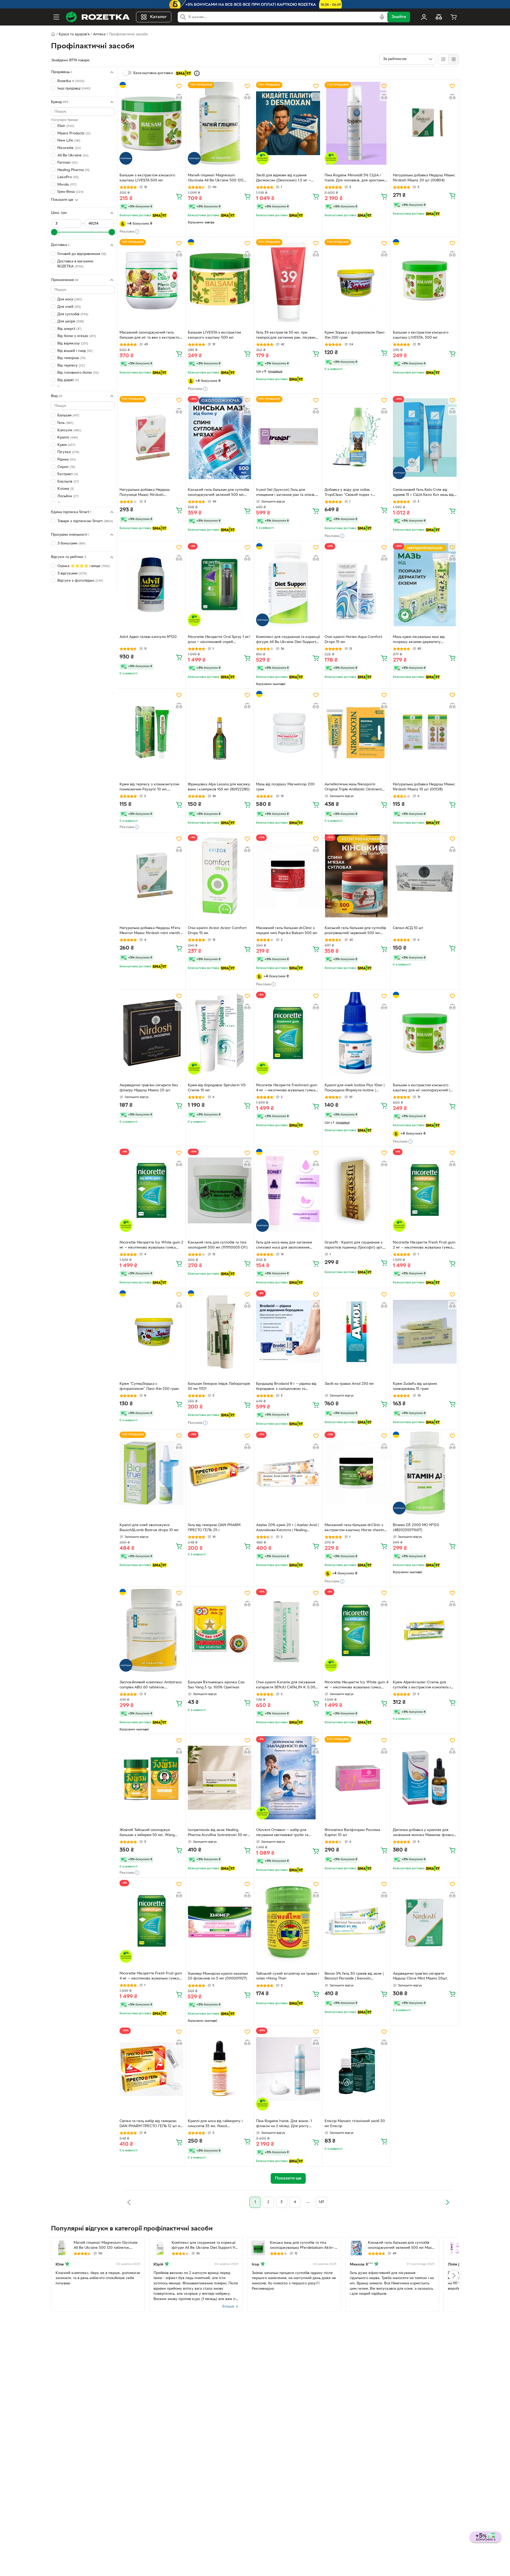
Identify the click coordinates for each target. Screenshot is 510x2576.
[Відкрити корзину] (454, 17)
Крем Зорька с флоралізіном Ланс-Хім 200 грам (355, 335)
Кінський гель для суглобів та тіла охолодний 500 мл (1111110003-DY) (218, 1245)
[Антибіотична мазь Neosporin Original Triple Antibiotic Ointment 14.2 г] (356, 732)
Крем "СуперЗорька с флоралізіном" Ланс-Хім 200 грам (149, 1386)
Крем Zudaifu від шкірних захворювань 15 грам (415, 1386)
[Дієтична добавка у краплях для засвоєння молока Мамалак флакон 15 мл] (425, 1778)
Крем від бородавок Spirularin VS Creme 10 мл (217, 1088)
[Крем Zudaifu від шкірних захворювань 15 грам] (425, 1332)
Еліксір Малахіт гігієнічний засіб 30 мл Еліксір (355, 2124)
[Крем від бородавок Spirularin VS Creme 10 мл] (220, 1033)
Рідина (67, 460)
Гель (65, 423)
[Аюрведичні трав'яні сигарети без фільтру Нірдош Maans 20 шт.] (151, 1033)
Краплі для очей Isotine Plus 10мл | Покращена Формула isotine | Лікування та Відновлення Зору (355, 1088)
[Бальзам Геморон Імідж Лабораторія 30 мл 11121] (220, 1332)
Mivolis (67, 185)
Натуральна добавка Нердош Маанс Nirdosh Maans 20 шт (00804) (424, 178)
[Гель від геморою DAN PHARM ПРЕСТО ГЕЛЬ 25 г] (220, 1473)
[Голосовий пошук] (382, 17)
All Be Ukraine (73, 155)
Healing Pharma (73, 170)
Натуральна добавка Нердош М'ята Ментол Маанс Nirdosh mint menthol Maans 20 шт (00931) (151, 931)
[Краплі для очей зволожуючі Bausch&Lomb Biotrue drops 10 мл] (151, 1473)
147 (321, 2202)
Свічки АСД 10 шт (408, 928)
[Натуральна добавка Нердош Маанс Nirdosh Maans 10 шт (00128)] (425, 732)
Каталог (158, 17)
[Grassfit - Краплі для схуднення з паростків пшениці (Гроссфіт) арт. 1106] (356, 1190)
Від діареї (68, 380)
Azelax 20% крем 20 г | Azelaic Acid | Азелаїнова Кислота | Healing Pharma (287, 1528)
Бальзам (68, 416)
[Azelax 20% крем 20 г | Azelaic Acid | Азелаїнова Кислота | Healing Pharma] (288, 1473)
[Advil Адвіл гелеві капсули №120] (151, 585)
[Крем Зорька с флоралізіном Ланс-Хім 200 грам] (356, 280)
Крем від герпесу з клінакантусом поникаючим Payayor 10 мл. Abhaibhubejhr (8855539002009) (149, 787)
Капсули (69, 430)
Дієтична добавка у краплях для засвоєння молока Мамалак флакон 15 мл (424, 1833)
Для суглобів (73, 314)
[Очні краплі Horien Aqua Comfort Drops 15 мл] (356, 585)
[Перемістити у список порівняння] (179, 97)
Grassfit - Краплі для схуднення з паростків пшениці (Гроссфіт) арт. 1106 (354, 1246)
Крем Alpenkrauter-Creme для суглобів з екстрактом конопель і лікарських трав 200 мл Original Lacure (422, 1685)
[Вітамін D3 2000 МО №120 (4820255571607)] (425, 1473)
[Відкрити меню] (56, 17)
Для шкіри (71, 322)
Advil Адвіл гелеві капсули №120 (148, 637)
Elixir (66, 126)
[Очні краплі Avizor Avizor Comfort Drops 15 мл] (220, 876)
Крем (66, 445)
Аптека (99, 34)
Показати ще (62, 200)
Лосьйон (68, 496)
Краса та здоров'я (74, 34)
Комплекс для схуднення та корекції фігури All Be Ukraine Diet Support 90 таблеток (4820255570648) (288, 640)
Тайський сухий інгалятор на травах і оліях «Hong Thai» (288, 1976)
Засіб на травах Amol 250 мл (349, 1384)
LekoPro (68, 177)
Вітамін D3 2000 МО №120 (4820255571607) (416, 1528)
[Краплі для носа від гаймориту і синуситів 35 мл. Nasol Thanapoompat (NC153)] (220, 2069)
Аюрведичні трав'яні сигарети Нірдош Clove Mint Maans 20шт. (420, 1976)
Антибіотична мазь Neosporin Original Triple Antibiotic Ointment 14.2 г (353, 787)
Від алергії (69, 329)
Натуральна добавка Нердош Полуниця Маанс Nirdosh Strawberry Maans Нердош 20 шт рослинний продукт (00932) (148, 493)
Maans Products (74, 133)
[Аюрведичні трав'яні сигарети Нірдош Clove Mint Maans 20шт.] (425, 1921)
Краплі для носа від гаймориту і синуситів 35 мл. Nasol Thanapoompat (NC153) (215, 2124)
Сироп (66, 467)
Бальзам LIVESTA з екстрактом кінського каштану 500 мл (214, 335)
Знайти (399, 17)
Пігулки (68, 452)
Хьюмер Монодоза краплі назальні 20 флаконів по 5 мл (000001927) (218, 1976)
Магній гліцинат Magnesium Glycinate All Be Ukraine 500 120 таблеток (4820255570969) (216, 178)
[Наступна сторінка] (447, 2202)
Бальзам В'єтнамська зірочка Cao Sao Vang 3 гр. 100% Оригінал (216, 1685)
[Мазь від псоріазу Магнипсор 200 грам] (288, 732)
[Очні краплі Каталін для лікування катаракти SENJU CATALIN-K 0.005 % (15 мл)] (288, 1630)
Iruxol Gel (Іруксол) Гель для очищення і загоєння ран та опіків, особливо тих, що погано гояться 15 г (287, 493)
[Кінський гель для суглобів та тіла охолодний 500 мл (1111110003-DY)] (220, 1190)
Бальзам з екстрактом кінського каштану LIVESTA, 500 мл (421, 335)
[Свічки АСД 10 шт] (425, 876)
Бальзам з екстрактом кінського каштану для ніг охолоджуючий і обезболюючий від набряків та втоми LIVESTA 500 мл (421, 1088)
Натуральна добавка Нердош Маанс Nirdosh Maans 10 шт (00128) (424, 787)
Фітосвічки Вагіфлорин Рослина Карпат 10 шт (352, 1833)
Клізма (66, 489)
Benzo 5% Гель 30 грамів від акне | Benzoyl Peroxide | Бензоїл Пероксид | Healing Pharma (354, 1977)
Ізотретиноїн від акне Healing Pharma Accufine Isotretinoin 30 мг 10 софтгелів (218, 1833)
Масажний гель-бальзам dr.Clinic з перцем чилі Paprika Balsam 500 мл (287, 931)
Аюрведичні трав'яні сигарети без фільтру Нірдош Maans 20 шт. (149, 1088)
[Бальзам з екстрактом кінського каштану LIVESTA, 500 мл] (425, 280)
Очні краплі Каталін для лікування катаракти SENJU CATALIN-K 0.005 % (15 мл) (287, 1685)
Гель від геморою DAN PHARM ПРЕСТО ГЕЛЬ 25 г (214, 1528)
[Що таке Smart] (197, 73)
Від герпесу (71, 366)
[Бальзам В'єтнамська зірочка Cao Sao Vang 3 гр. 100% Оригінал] (220, 1630)
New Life (69, 141)
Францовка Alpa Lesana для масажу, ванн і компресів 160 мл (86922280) (219, 787)
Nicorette (69, 148)
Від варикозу (73, 344)
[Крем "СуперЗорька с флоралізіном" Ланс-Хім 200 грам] (151, 1332)
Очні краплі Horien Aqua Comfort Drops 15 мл (353, 640)
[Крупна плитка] (443, 59)
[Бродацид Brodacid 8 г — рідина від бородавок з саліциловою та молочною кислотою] (288, 1332)
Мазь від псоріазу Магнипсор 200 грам (285, 787)
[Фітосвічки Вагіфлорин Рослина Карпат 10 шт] (356, 1778)
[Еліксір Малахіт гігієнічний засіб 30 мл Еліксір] (356, 2069)
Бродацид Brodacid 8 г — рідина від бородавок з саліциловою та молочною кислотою (286, 1387)
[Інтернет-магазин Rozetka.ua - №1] (98, 17)
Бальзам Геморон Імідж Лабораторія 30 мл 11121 (219, 1386)
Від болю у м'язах (77, 336)
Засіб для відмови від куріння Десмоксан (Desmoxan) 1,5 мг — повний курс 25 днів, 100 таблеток (286, 178)
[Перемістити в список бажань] (179, 86)
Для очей (69, 307)
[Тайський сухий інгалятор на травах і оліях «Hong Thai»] (288, 1921)
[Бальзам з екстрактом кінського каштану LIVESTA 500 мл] (151, 123)
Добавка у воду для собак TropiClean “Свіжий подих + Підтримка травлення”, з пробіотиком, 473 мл (348, 493)
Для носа (70, 299)
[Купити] (179, 196)
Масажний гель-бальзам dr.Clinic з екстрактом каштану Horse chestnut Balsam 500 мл (356, 1528)
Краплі (68, 438)
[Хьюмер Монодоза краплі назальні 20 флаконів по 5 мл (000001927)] (220, 1921)
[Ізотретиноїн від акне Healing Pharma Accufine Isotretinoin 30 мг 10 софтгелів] (220, 1778)
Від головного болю (78, 373)
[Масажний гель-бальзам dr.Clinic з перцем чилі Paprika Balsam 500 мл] (288, 876)
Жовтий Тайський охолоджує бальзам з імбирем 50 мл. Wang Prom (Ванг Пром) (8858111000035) (150, 1833)
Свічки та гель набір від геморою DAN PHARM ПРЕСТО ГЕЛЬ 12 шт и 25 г (150, 2124)
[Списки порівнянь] (439, 17)
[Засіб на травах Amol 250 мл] (356, 1332)
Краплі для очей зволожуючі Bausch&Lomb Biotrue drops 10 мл (149, 1528)
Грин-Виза (70, 192)
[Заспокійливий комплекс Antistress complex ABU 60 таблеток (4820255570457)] (151, 1630)
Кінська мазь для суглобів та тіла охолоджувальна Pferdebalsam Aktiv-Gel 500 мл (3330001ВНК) (302, 2246)
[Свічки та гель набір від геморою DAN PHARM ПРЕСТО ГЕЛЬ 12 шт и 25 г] (151, 2069)
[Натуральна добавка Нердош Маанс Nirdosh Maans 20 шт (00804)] (425, 123)
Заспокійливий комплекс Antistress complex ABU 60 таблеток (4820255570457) (151, 1685)
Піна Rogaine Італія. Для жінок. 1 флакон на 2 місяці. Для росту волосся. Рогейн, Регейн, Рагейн (284, 2124)
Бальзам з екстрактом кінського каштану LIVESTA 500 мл (147, 178)
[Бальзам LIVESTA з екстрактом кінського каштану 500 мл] (220, 280)
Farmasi (67, 163)
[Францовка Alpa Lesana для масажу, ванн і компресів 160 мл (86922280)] (220, 732)
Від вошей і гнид (75, 351)
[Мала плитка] (454, 59)
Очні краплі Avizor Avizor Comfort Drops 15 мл (217, 931)
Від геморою (71, 358)
